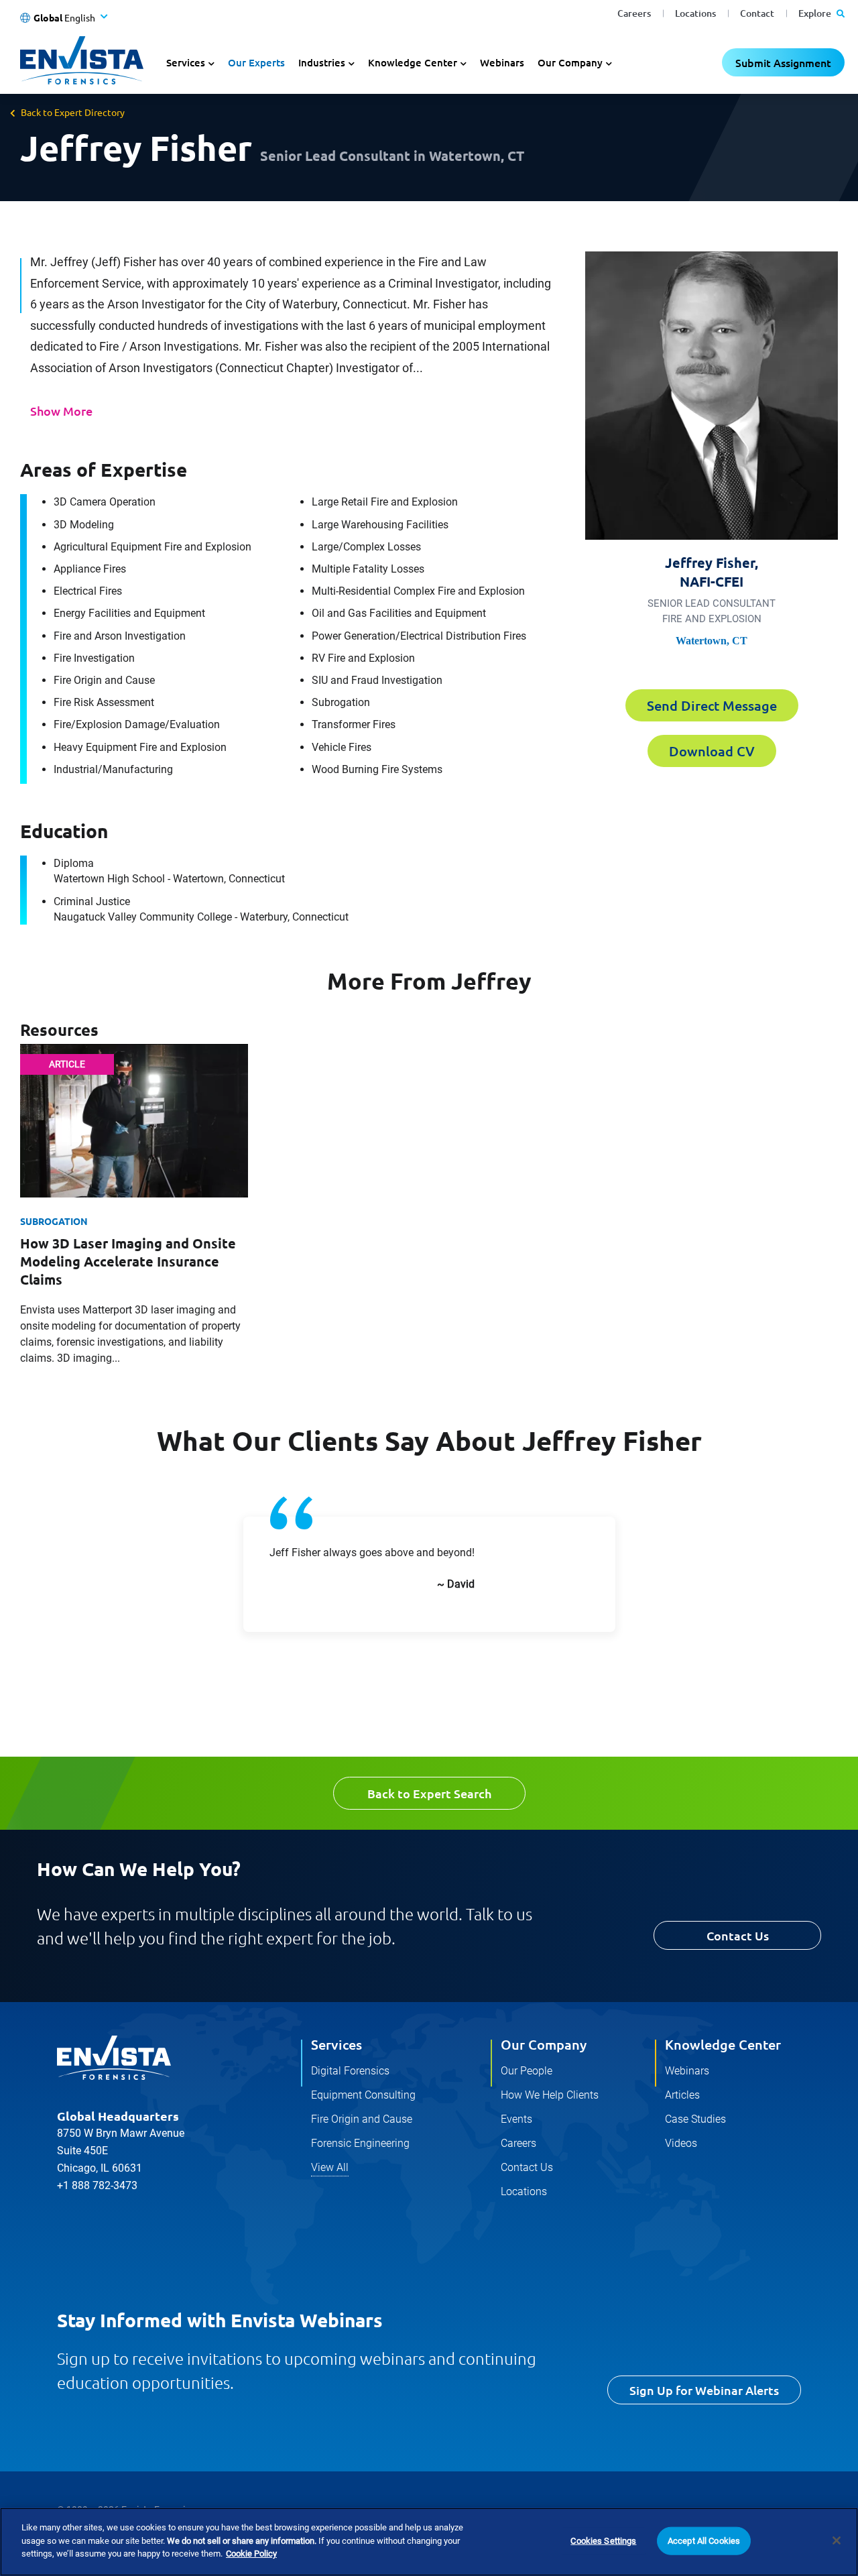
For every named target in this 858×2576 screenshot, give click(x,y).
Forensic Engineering (360, 2143)
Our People (527, 2071)
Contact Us (738, 1935)
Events (516, 2119)
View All (330, 2167)
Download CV (712, 751)
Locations (695, 13)
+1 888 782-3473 (97, 2185)
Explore (816, 13)
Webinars (502, 62)
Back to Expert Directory (73, 112)
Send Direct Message (712, 705)
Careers (634, 13)
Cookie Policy (251, 2554)
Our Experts (256, 62)
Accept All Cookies (704, 2541)
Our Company (544, 2044)
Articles (682, 2095)
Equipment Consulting (363, 2095)
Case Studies (695, 2119)
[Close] (837, 2540)
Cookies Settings (603, 2541)
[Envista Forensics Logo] (114, 2058)
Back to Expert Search (429, 1793)
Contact (757, 13)
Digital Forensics (350, 2071)
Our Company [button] (570, 62)
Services (336, 2044)
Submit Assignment (783, 62)
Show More (61, 411)
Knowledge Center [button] (413, 62)
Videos (681, 2143)
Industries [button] (322, 62)
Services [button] (186, 62)
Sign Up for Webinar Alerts (704, 2390)
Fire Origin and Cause (362, 2119)
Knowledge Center (723, 2044)
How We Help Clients (550, 2095)
